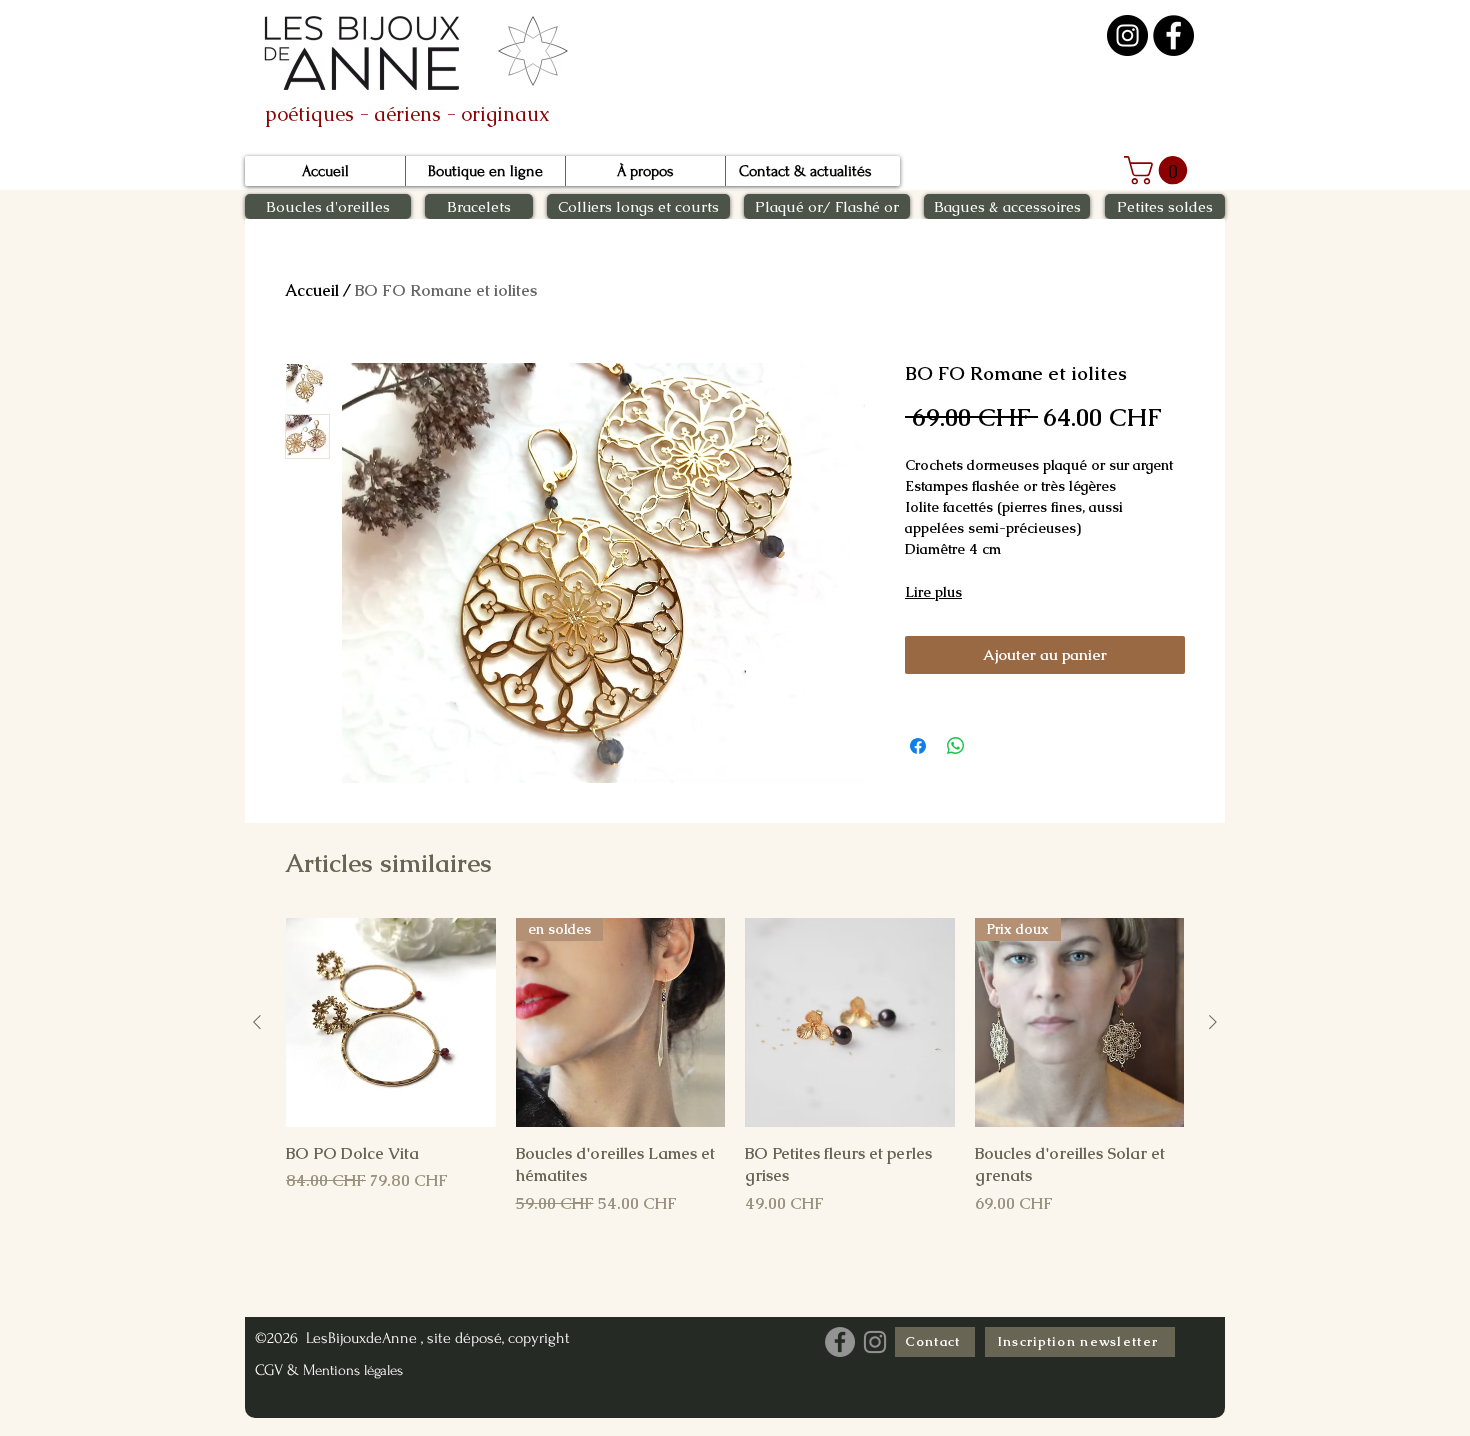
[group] (735, 1067)
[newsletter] (533, 52)
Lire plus (933, 592)
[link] (1159, 170)
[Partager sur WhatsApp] (956, 746)
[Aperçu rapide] (391, 1023)
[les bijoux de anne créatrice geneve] (1173, 35)
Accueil (312, 290)
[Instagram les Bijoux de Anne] (875, 1342)
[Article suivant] (1213, 1022)
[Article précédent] (257, 1022)
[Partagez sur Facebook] (918, 746)
